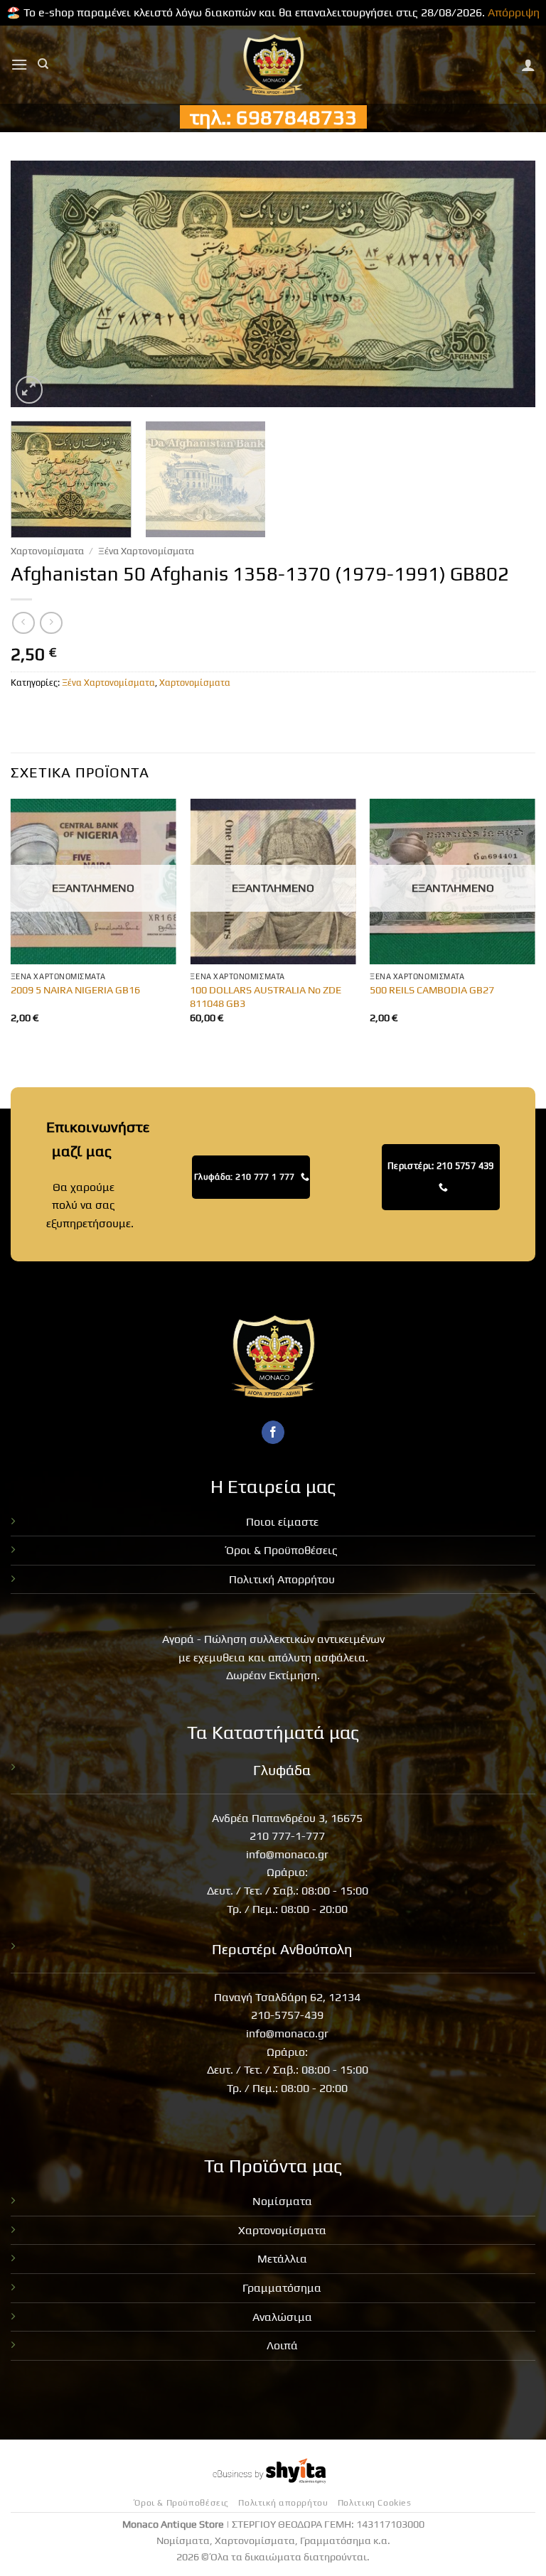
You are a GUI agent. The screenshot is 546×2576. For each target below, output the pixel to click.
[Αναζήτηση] (43, 64)
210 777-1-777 (287, 1836)
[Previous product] (51, 623)
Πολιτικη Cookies (375, 2503)
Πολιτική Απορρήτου (282, 1579)
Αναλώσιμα (282, 2317)
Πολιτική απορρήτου (283, 2503)
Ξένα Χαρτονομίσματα (146, 551)
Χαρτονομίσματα (47, 551)
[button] (19, 64)
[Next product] (23, 623)
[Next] (507, 283)
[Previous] (39, 283)
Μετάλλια (282, 2259)
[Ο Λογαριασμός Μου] (528, 65)
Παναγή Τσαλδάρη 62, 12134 (287, 1997)
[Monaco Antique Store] (273, 65)
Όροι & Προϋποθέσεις (282, 1550)
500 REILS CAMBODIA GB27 (432, 990)
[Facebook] (273, 1433)
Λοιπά (282, 2345)
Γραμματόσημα (282, 2288)
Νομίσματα (282, 2201)
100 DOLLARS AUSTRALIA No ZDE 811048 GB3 (266, 997)
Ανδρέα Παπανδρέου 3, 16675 (287, 1818)
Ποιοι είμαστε (282, 1522)
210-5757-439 (287, 2015)
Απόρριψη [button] (514, 12)
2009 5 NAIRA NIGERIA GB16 (75, 990)
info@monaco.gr (287, 1854)
